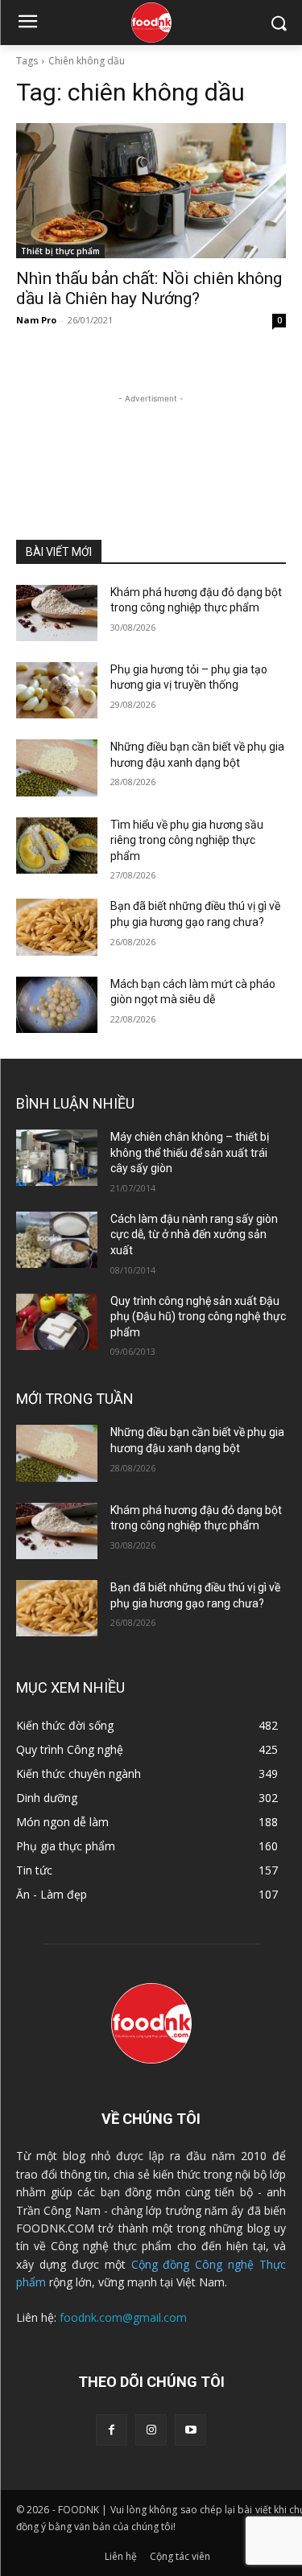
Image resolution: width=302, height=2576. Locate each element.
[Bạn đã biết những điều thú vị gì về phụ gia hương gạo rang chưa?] (57, 927)
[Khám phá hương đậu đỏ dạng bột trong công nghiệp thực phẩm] (57, 613)
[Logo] (151, 23)
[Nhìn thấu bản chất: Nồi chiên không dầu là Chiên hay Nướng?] (151, 191)
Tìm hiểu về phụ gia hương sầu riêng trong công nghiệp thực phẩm (187, 840)
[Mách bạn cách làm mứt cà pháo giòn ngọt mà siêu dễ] (57, 1005)
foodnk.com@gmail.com (123, 2317)
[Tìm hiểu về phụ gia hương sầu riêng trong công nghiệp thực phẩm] (57, 846)
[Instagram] (151, 2430)
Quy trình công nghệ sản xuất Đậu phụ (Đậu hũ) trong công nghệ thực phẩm (198, 1317)
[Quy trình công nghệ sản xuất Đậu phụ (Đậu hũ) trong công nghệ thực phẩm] (57, 1322)
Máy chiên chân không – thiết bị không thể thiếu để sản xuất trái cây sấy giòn (190, 1152)
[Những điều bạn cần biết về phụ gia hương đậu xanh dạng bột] (57, 767)
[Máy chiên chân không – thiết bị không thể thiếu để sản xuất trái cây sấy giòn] (57, 1158)
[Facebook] (112, 2430)
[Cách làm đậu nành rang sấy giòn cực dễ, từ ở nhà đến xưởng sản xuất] (57, 1240)
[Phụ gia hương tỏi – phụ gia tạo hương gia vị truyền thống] (57, 690)
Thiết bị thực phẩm (60, 251)
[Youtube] (190, 2430)
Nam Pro (36, 320)
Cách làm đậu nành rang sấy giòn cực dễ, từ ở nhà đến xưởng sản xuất (194, 1235)
